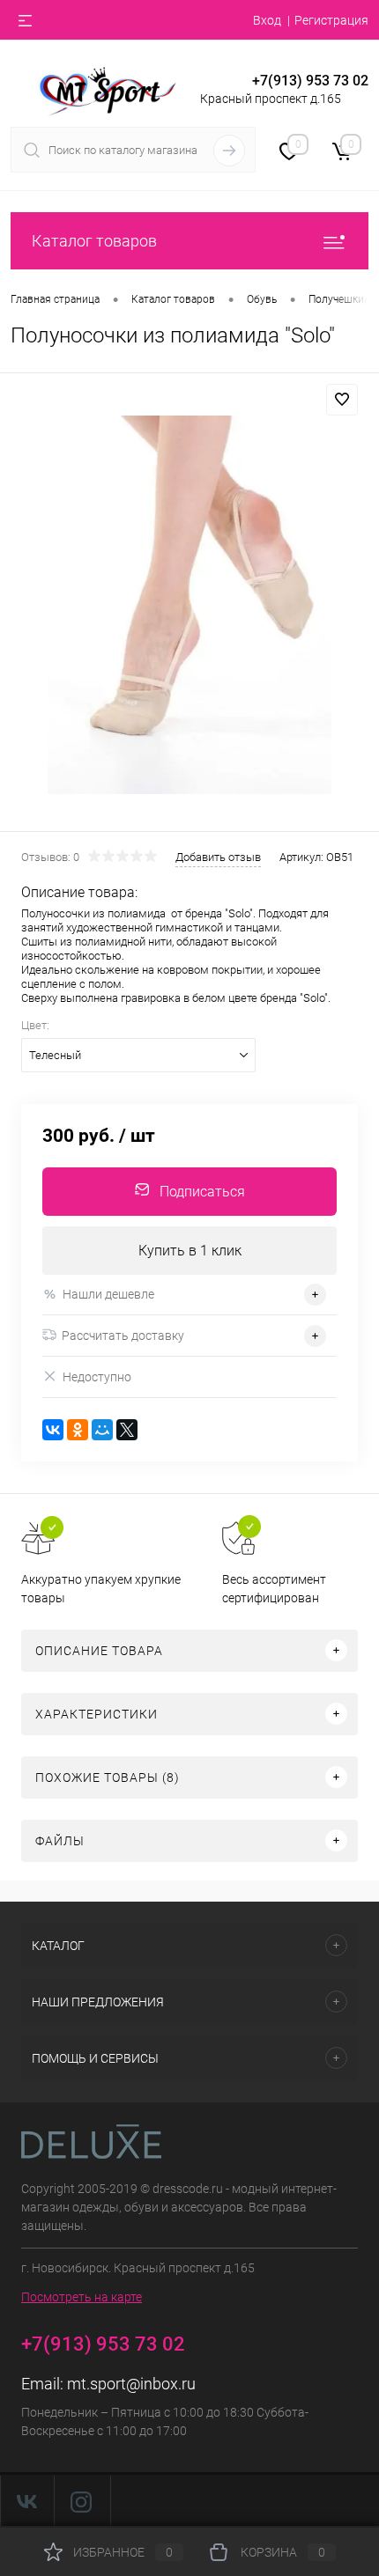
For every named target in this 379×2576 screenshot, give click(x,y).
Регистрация (331, 20)
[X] (127, 1430)
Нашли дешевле (108, 1294)
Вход (267, 20)
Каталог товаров (94, 241)
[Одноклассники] (78, 1430)
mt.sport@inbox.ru (131, 2384)
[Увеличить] (189, 605)
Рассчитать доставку (123, 1336)
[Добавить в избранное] (342, 400)
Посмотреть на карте (82, 2297)
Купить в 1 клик (190, 1251)
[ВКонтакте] (53, 1430)
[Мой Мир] (102, 1430)
